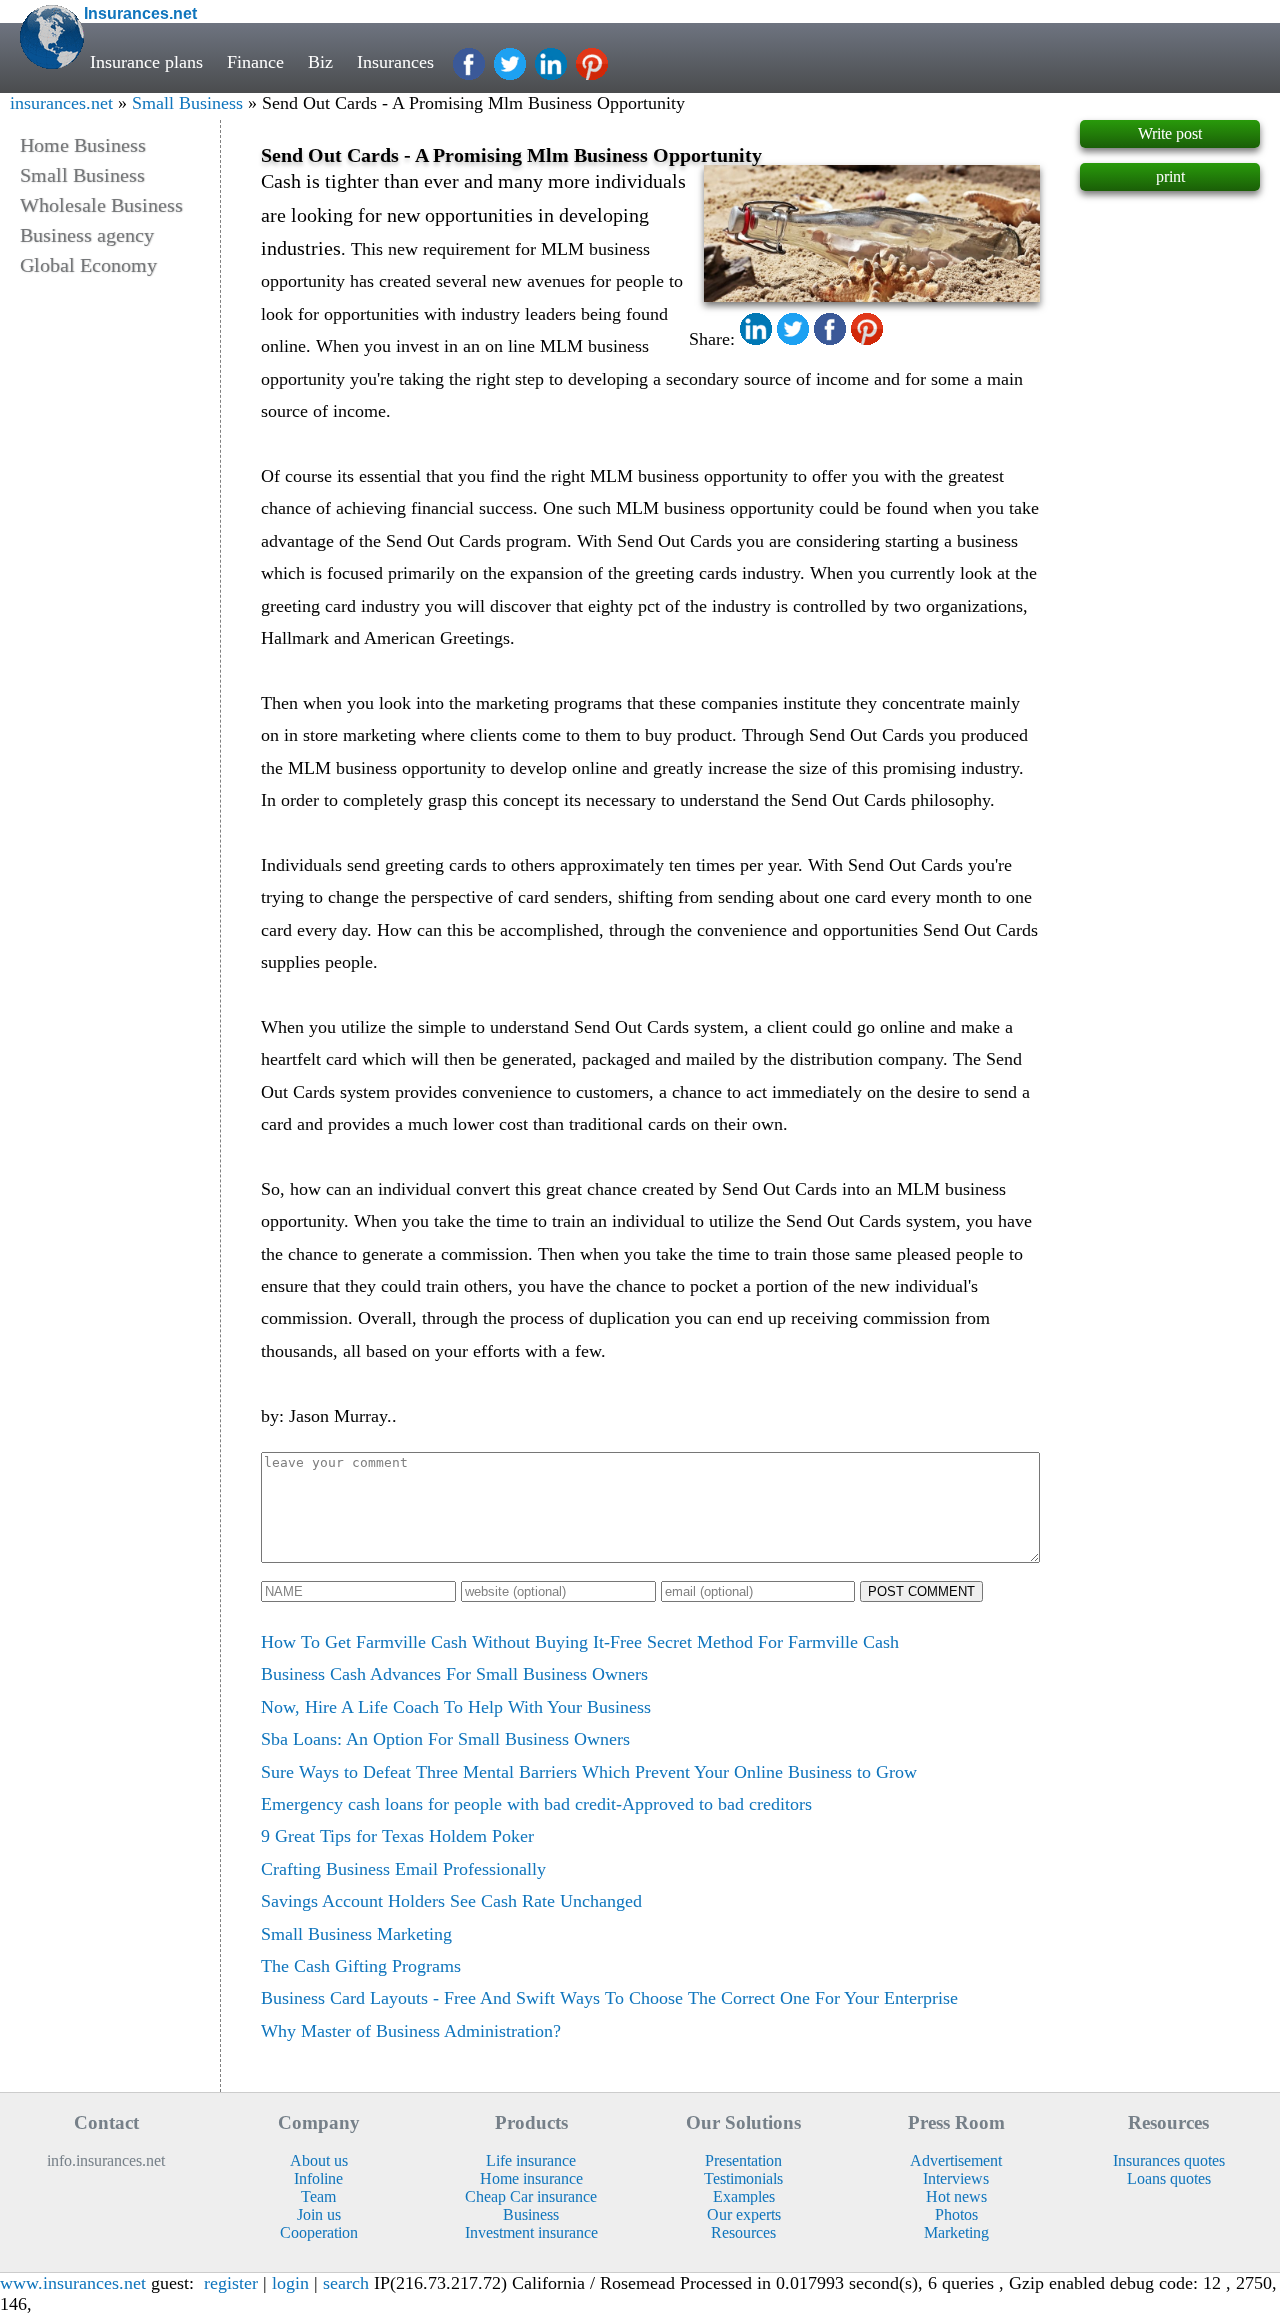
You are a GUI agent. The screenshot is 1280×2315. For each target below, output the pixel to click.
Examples (744, 2196)
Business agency (87, 235)
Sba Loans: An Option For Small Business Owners (445, 1739)
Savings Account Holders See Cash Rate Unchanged (451, 1901)
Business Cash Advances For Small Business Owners (454, 1674)
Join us (319, 2214)
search (346, 2283)
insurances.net (61, 103)
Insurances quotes (1169, 2160)
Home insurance (531, 2178)
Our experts (744, 2214)
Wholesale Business (101, 205)
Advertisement (956, 2160)
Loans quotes (1169, 2178)
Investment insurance (531, 2232)
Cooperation (319, 2232)
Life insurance (531, 2160)
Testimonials (743, 2178)
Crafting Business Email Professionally (403, 1869)
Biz (320, 62)
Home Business (83, 145)
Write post (1170, 133)
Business (531, 2214)
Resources (743, 2232)
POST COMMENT (921, 1591)
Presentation (743, 2160)
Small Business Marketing (356, 1934)
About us (319, 2160)
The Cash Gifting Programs (361, 1966)
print (1170, 176)
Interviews (956, 2178)
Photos (956, 2214)
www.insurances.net (73, 2283)
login (290, 2283)
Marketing (956, 2232)
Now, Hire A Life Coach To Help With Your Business (456, 1707)
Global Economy (88, 265)
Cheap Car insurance (531, 2196)
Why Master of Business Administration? (411, 2031)
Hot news (956, 2196)
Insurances (395, 62)
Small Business (187, 103)
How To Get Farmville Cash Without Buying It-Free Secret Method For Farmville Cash (580, 1642)
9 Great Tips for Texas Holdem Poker (397, 1836)
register (231, 2283)
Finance (255, 62)
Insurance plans (146, 62)
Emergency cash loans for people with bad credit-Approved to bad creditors (536, 1804)
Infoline (318, 2178)
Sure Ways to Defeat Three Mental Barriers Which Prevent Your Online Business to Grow (589, 1772)
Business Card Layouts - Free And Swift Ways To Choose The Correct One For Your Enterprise (609, 1998)
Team (318, 2196)
